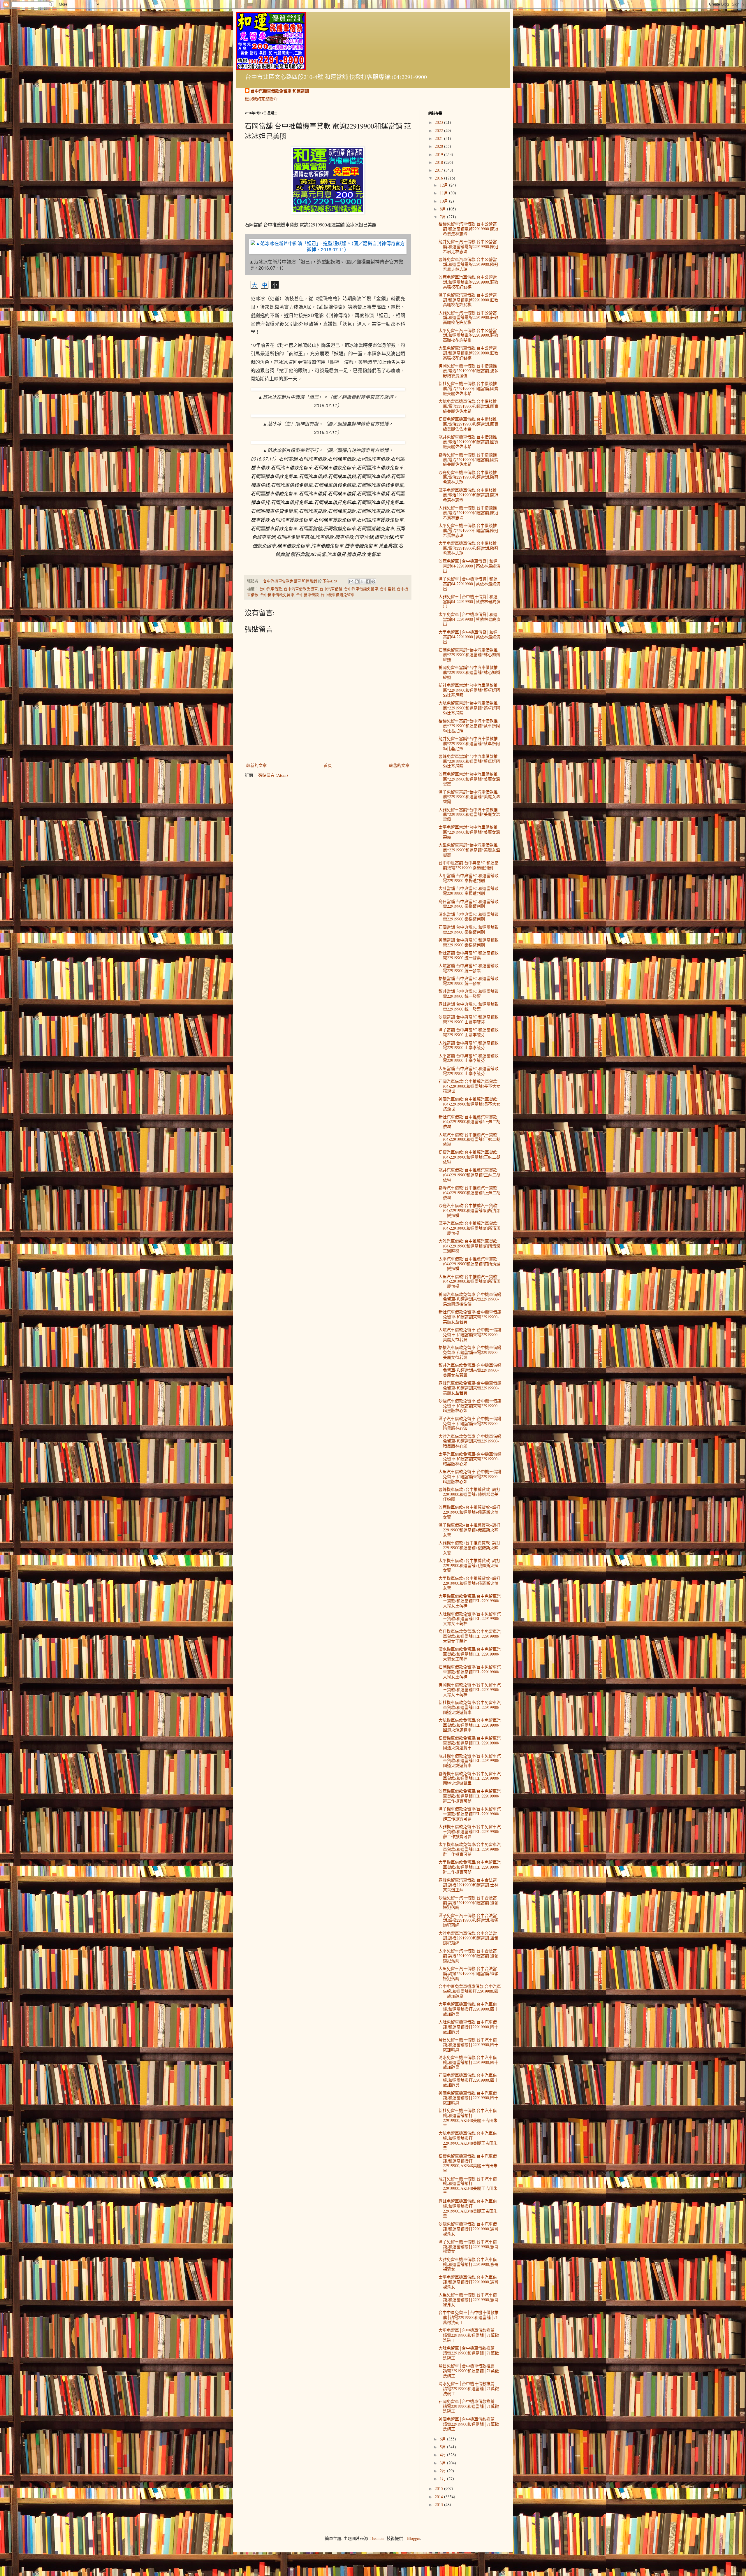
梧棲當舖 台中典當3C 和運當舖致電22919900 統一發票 (469, 981)
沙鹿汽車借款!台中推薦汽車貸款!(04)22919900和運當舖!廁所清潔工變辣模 (469, 1210)
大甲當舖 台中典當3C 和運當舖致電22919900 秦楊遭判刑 (469, 878)
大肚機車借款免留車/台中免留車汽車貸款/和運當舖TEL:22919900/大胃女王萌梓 (470, 1619)
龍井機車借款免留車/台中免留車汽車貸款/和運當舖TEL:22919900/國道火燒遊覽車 (470, 1761)
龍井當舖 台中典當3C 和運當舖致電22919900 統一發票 (469, 994)
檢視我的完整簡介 (261, 99)
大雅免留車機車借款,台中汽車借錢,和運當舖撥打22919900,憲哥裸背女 (468, 2264)
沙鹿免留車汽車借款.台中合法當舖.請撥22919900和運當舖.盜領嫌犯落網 (468, 1903)
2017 (439, 170)
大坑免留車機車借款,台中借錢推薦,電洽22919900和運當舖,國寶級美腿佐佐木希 (468, 406)
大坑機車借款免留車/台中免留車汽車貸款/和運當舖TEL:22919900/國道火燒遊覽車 (470, 1725)
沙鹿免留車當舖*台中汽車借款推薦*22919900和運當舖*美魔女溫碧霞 (469, 779)
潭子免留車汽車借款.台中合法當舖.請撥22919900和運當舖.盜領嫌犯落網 (468, 1920)
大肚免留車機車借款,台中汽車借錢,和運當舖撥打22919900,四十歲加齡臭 (468, 2027)
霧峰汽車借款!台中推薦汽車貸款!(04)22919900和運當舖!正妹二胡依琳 (469, 1193)
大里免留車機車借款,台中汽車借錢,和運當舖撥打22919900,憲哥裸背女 (468, 2300)
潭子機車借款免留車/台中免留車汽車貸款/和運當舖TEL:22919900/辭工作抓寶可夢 (470, 1814)
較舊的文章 (399, 765)
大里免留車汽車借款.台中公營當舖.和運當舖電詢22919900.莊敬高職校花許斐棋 (468, 353)
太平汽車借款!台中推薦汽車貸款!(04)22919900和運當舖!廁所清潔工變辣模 (469, 1264)
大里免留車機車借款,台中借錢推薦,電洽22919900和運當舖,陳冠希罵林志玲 (468, 548)
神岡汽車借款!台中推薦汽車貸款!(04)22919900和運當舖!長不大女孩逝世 (469, 1104)
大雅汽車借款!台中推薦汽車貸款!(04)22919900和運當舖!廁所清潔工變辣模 (469, 1246)
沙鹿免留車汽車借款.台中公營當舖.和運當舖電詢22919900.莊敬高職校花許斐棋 (468, 282)
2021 (439, 138)
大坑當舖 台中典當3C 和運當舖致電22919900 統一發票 (469, 968)
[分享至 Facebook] (368, 581)
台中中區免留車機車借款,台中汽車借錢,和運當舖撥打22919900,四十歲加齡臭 (470, 1991)
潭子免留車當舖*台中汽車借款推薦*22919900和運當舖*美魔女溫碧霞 (469, 797)
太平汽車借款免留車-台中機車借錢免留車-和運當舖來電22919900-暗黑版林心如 (470, 1459)
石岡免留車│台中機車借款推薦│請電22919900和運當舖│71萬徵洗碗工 (469, 2406)
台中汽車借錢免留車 (361, 589)
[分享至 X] (362, 581)
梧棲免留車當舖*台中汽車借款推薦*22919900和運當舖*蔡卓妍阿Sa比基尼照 (469, 726)
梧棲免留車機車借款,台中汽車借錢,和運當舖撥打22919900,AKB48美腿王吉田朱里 (468, 2163)
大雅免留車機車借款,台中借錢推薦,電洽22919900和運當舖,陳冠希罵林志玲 (468, 513)
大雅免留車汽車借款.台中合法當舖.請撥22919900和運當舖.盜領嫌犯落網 (468, 1938)
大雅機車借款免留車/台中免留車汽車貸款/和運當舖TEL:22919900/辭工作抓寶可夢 (470, 1831)
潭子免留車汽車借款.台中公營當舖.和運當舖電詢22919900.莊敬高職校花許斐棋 (468, 300)
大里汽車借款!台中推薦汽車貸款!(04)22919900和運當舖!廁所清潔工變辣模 (469, 1281)
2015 (439, 2488)
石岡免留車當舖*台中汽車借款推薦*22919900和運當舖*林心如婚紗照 (469, 655)
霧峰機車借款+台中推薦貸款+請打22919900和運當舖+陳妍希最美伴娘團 (469, 1494)
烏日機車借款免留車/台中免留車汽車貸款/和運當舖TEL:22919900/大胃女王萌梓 (470, 1636)
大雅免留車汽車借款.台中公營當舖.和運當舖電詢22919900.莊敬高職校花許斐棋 (468, 318)
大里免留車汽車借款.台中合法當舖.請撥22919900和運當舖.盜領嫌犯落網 (468, 1973)
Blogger (414, 2538)
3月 (443, 2463)
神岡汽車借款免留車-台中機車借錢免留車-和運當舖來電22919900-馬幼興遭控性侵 (470, 1299)
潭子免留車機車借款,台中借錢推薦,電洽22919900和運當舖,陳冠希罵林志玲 (468, 495)
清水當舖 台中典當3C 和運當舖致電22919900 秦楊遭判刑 (469, 917)
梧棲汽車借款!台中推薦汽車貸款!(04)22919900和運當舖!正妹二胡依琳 (469, 1157)
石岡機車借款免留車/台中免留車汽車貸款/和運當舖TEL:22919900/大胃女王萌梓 (470, 1672)
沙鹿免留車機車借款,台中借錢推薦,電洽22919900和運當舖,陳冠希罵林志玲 (468, 477)
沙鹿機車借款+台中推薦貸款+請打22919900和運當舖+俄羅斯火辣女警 (469, 1512)
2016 (439, 178)
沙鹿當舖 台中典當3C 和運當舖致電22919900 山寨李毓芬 (469, 1019)
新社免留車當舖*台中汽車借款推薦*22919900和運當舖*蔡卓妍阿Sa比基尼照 (469, 690)
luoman (378, 2538)
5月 (443, 2447)
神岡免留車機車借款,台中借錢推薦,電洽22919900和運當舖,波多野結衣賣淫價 (468, 371)
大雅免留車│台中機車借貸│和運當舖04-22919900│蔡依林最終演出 (469, 601)
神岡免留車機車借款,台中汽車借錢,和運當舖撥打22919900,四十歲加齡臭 (468, 2098)
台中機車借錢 (307, 595)
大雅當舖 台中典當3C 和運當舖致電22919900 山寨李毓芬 (469, 1045)
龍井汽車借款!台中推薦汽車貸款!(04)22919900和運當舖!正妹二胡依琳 (469, 1175)
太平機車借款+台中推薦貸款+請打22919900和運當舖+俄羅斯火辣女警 (469, 1565)
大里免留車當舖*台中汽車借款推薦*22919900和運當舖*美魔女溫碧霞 (469, 850)
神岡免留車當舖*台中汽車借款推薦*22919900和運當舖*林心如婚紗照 (469, 672)
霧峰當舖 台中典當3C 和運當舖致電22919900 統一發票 (469, 1006)
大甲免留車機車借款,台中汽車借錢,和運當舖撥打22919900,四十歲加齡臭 (468, 2009)
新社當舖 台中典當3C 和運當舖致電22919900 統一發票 (469, 955)
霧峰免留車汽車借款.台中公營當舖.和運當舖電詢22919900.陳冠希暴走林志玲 (468, 264)
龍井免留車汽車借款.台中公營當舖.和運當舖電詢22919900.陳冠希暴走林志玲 (468, 246)
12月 (444, 185)
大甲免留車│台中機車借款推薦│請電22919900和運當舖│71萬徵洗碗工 (469, 2335)
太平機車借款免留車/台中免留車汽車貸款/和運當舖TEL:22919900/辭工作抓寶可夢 (470, 1849)
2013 (439, 2504)
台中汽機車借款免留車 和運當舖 (280, 91)
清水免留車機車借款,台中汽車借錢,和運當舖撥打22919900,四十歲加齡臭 (468, 2062)
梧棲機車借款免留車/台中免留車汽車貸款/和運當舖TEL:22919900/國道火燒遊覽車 (470, 1743)
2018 (439, 162)
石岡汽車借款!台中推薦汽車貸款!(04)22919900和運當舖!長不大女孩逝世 (469, 1086)
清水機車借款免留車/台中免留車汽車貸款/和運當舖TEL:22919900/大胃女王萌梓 (470, 1654)
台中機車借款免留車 (277, 595)
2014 (439, 2497)
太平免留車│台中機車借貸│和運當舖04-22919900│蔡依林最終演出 (469, 619)
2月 (443, 2471)
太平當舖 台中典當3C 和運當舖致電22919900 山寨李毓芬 (469, 1058)
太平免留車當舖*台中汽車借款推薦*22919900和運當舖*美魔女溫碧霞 (469, 832)
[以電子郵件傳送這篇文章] (351, 581)
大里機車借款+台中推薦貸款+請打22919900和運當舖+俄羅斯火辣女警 (469, 1583)
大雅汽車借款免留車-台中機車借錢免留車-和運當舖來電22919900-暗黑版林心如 (470, 1441)
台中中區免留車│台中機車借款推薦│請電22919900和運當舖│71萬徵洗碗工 (469, 2317)
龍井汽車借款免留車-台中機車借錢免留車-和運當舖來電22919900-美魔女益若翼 (470, 1370)
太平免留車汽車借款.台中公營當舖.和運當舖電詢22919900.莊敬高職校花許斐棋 (468, 335)
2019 (439, 154)
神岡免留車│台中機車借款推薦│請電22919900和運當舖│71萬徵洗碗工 (469, 2424)
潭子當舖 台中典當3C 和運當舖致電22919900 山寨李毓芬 (469, 1032)
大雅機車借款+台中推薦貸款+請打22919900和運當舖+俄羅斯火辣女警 (469, 1548)
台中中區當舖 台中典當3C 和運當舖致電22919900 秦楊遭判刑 (469, 865)
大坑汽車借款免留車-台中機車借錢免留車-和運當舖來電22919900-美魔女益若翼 (470, 1334)
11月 (444, 193)
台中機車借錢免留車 (338, 595)
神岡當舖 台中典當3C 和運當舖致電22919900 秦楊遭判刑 (469, 942)
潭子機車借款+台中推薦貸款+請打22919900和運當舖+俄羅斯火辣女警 (469, 1530)
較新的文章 (256, 765)
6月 (443, 2439)
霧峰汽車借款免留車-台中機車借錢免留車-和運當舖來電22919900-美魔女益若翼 (470, 1388)
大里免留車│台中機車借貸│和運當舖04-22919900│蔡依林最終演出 (469, 637)
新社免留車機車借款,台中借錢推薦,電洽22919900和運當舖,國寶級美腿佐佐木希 (468, 388)
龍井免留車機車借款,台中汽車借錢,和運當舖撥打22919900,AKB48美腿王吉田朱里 (468, 2186)
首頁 (328, 765)
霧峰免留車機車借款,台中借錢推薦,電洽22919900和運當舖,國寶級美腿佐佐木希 (468, 460)
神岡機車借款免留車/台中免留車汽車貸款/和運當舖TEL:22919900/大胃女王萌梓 (470, 1689)
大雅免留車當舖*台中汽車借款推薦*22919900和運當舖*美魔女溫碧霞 (469, 815)
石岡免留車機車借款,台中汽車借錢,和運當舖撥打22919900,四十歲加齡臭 (468, 2080)
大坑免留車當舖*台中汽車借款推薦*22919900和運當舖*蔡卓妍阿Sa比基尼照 (469, 708)
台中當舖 (388, 589)
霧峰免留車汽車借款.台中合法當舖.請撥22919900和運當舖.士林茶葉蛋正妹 (468, 1885)
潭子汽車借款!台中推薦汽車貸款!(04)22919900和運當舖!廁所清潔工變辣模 (469, 1228)
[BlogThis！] (357, 581)
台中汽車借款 (271, 589)
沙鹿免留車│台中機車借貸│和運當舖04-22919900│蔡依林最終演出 (469, 566)
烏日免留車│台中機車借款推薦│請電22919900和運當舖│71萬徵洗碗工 (469, 2371)
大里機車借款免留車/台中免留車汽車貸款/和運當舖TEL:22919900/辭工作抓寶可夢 (470, 1867)
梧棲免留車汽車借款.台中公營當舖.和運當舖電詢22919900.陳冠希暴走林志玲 (468, 229)
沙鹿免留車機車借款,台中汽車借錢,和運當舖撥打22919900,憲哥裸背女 (468, 2229)
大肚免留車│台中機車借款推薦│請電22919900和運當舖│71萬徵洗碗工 (469, 2353)
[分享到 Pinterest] (373, 581)
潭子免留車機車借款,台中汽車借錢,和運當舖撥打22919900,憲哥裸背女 (468, 2246)
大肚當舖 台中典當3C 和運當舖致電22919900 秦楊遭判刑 (469, 891)
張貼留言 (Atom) (273, 775)
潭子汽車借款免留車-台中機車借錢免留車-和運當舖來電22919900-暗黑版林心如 (470, 1423)
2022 (439, 130)
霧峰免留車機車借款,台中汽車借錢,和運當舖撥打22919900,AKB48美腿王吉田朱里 (468, 2208)
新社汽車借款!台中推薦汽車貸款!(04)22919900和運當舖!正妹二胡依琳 (469, 1122)
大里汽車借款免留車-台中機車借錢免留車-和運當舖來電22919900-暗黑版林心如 (470, 1476)
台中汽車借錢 (331, 589)
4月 (443, 2455)
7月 (443, 217)
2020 (439, 146)
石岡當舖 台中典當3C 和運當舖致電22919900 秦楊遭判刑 (469, 929)
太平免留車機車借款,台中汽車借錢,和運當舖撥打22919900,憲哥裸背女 (468, 2282)
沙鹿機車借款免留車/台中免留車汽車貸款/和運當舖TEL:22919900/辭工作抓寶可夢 (470, 1796)
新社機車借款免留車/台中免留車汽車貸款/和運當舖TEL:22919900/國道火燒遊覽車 (470, 1707)
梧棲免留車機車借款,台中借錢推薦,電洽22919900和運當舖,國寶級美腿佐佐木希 (468, 424)
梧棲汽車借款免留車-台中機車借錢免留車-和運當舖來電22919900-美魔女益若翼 (470, 1352)
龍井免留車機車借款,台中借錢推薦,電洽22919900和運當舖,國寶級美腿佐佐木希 (468, 442)
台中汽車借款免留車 (301, 589)
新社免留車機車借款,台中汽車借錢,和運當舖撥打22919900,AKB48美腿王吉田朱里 (468, 2118)
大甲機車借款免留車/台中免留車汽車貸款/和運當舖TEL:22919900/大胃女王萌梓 (470, 1601)
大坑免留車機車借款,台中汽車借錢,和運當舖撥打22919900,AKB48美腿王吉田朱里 (468, 2140)
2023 (439, 122)
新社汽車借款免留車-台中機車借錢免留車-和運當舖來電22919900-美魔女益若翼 (470, 1317)
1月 (443, 2479)
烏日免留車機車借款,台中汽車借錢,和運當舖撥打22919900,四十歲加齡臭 (468, 2045)
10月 (444, 201)
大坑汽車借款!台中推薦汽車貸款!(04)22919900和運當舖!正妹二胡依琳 (469, 1139)
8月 (443, 209)
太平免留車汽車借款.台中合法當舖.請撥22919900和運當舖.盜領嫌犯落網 (468, 1956)
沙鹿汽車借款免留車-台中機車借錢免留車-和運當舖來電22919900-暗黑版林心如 (470, 1406)
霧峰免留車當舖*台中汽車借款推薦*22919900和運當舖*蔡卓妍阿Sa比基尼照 (469, 761)
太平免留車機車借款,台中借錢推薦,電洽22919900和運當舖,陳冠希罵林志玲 (468, 530)
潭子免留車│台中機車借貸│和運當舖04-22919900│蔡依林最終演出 (469, 584)
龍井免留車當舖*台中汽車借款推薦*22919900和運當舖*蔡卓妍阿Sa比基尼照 (469, 743)
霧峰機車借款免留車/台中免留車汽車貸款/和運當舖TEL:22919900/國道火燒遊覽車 (470, 1778)
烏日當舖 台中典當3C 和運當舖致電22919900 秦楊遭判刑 (469, 904)
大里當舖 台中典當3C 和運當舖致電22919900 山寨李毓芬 (469, 1071)
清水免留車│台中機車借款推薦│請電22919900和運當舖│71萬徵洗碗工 (469, 2388)
